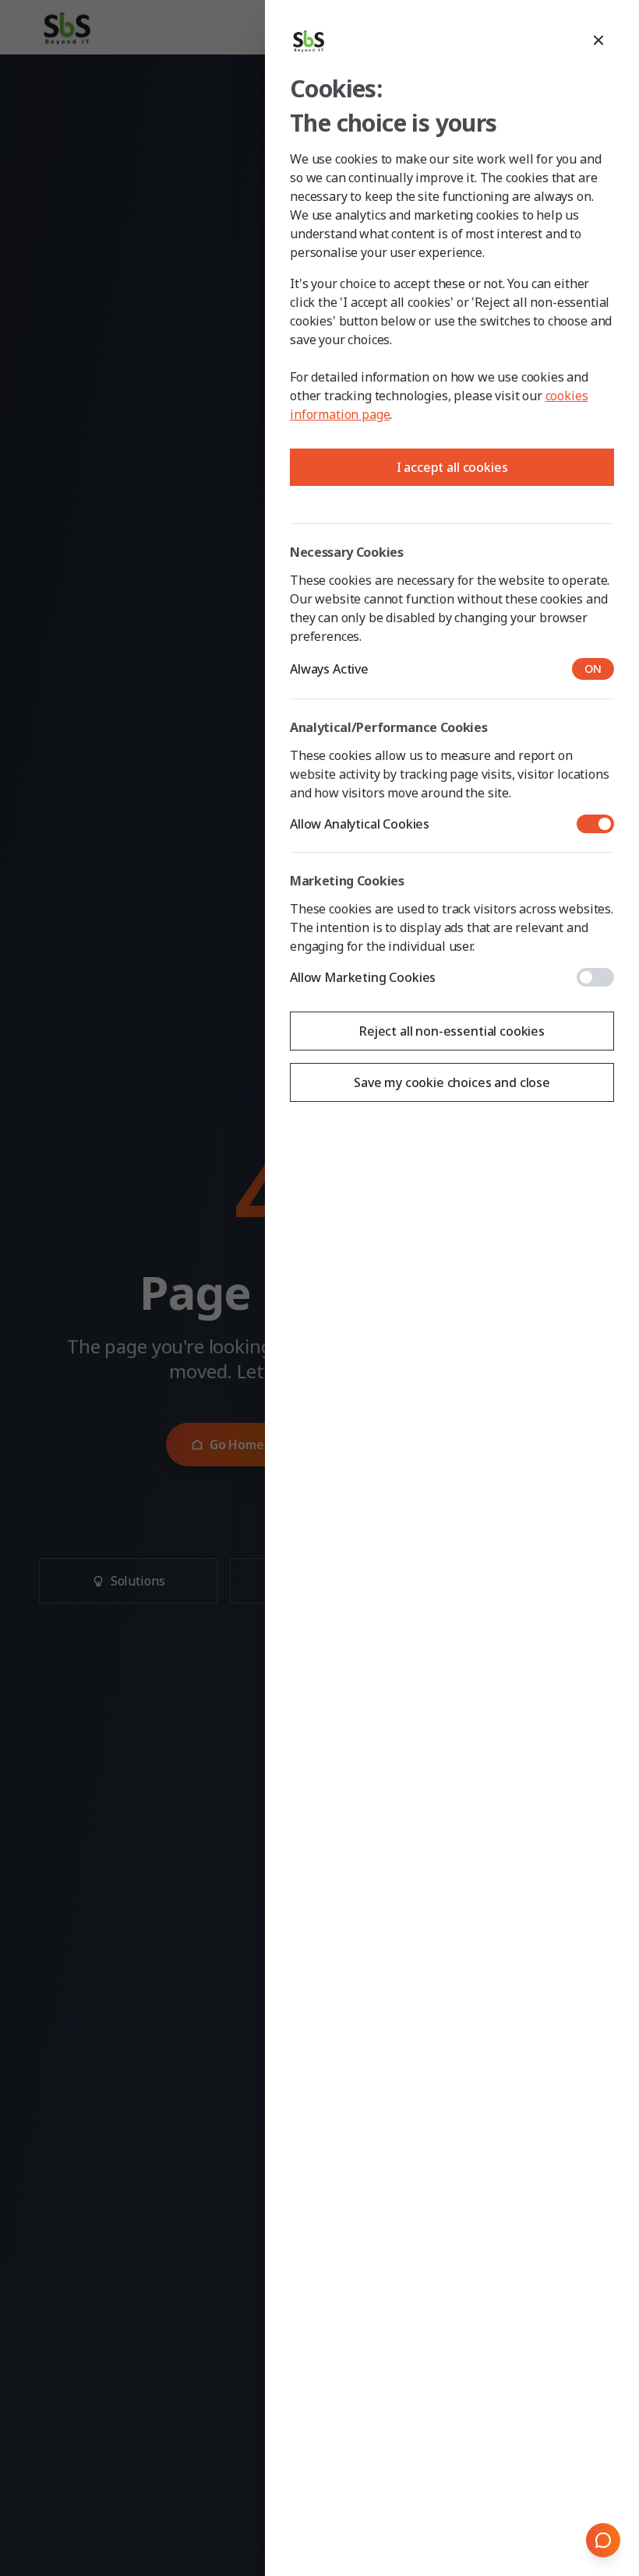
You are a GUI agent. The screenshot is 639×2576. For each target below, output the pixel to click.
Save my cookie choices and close (452, 1082)
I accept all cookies (452, 467)
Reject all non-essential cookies (452, 1031)
